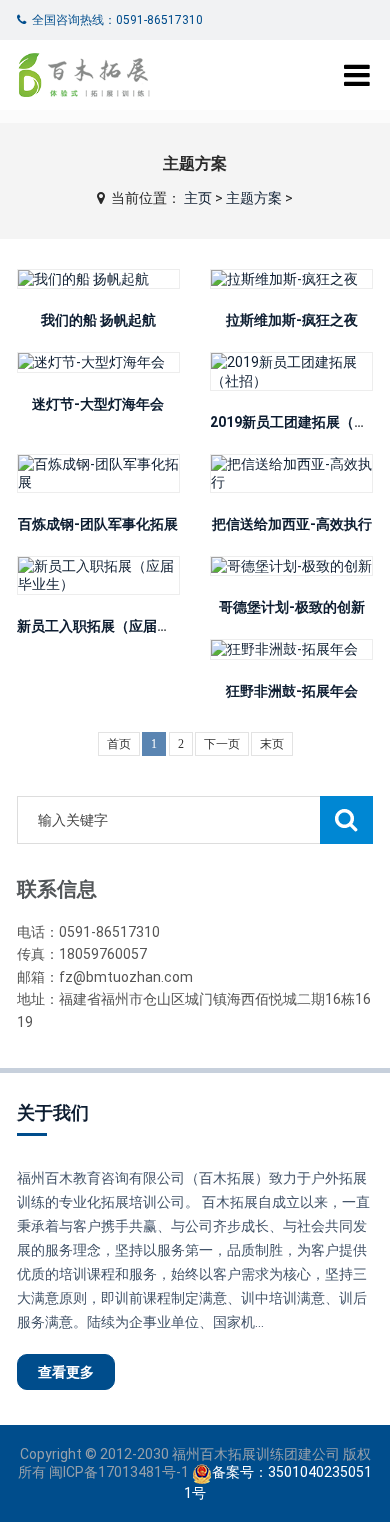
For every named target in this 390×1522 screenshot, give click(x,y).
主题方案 (254, 198)
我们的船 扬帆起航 (98, 320)
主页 (198, 198)
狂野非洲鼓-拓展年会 (292, 691)
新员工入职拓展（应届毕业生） (115, 626)
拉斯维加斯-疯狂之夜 (292, 320)
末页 (272, 744)
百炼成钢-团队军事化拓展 (98, 524)
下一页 (222, 744)
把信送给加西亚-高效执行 (292, 524)
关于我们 (53, 1112)
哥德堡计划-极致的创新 (292, 607)
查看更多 (66, 1372)
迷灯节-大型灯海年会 (98, 404)
